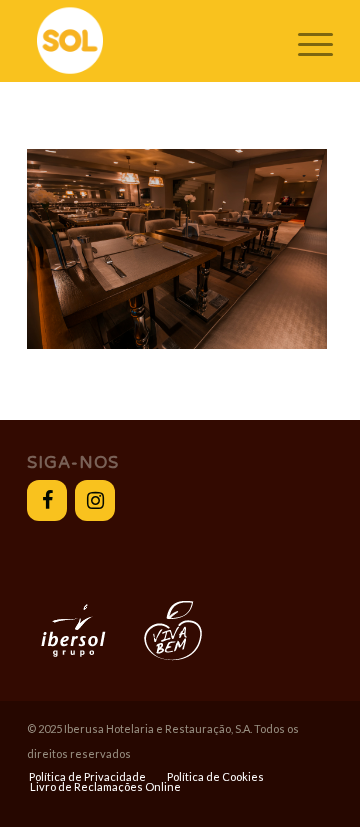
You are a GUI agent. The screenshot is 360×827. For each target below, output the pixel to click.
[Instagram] (95, 500)
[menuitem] (87, 777)
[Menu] (305, 41)
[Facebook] (47, 500)
